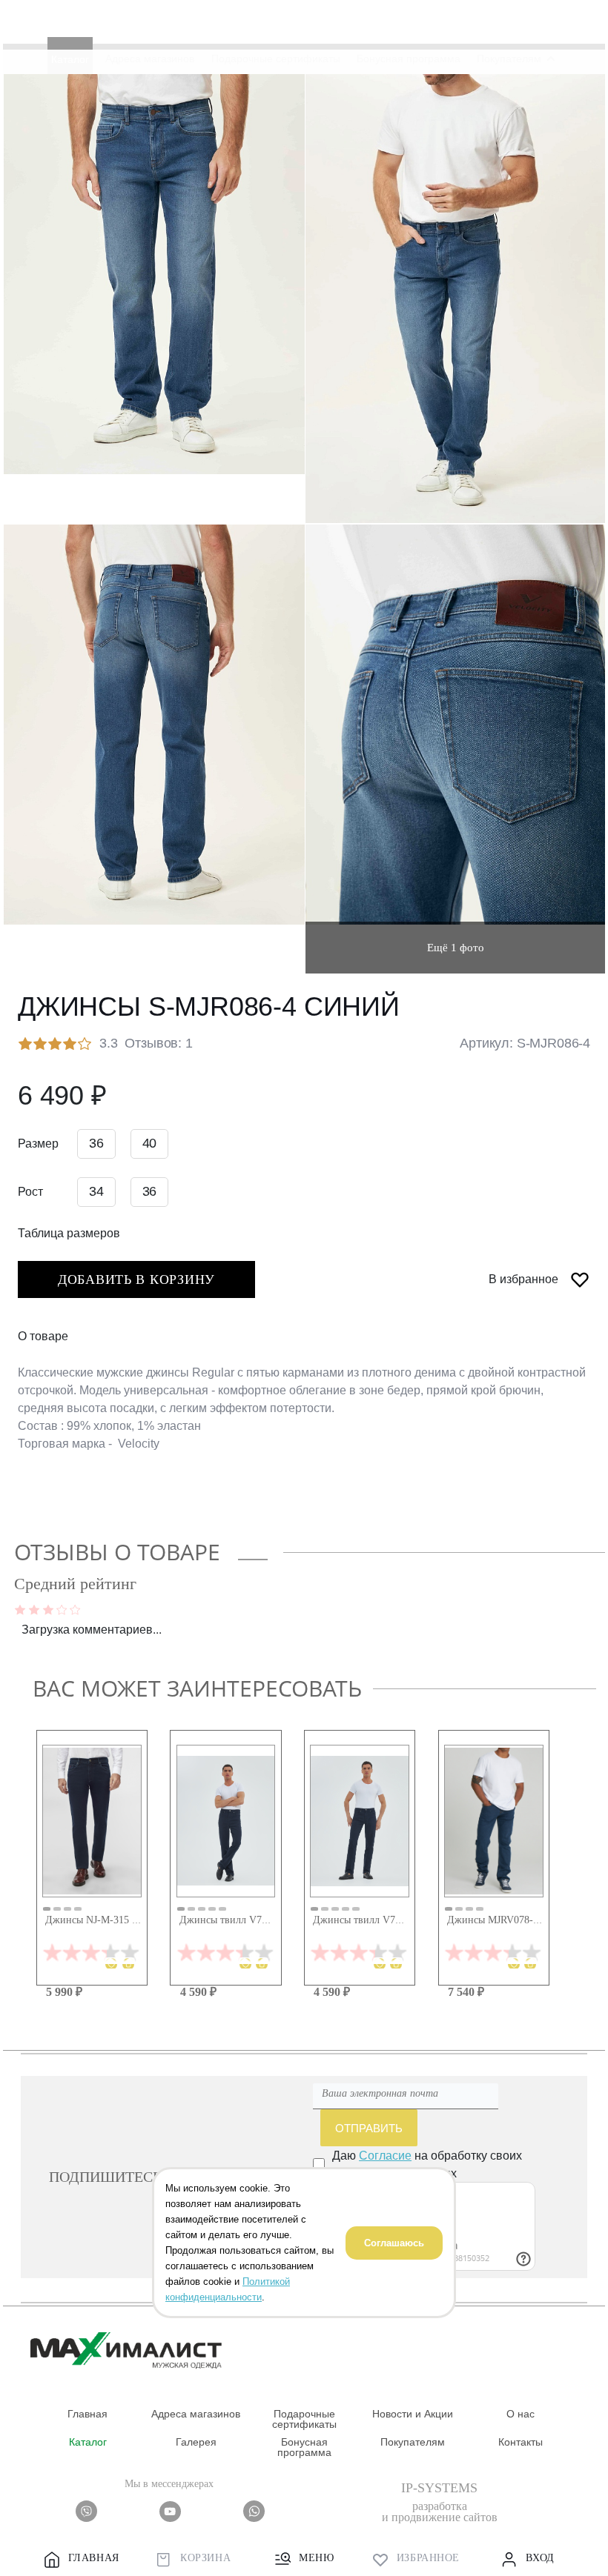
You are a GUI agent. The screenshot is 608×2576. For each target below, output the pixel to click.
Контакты (521, 2442)
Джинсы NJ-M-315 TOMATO (110, 1920)
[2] (34, 1608)
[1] (20, 1608)
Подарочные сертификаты (304, 2419)
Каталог (88, 2442)
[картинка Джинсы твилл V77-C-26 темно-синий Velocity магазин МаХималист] (226, 1821)
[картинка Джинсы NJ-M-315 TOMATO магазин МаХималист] (92, 1821)
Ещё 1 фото (456, 948)
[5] (75, 1608)
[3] (48, 1608)
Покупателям (413, 2442)
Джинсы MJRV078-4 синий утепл (522, 1920)
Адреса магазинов (196, 2414)
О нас (521, 2414)
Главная (87, 2414)
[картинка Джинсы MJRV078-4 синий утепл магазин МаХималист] (494, 1821)
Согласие (385, 2155)
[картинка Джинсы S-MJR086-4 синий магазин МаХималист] (154, 274)
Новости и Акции (413, 2414)
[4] (62, 1608)
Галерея (196, 2442)
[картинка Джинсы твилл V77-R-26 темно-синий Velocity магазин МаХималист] (360, 1821)
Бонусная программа (304, 2447)
